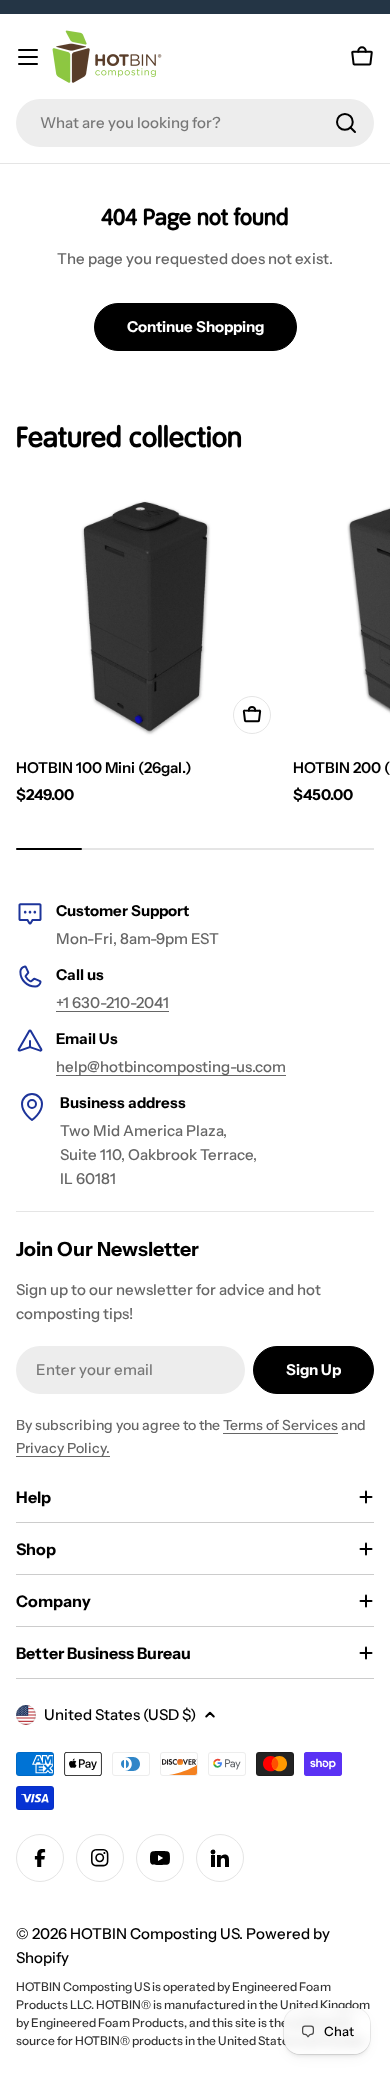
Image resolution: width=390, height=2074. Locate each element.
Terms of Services (280, 1425)
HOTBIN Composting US (154, 1933)
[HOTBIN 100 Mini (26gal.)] (148, 611)
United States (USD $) (120, 1714)
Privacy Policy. (63, 1448)
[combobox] (195, 123)
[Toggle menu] (28, 57)
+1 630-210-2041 (112, 1002)
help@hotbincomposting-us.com (171, 1066)
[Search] (346, 123)
